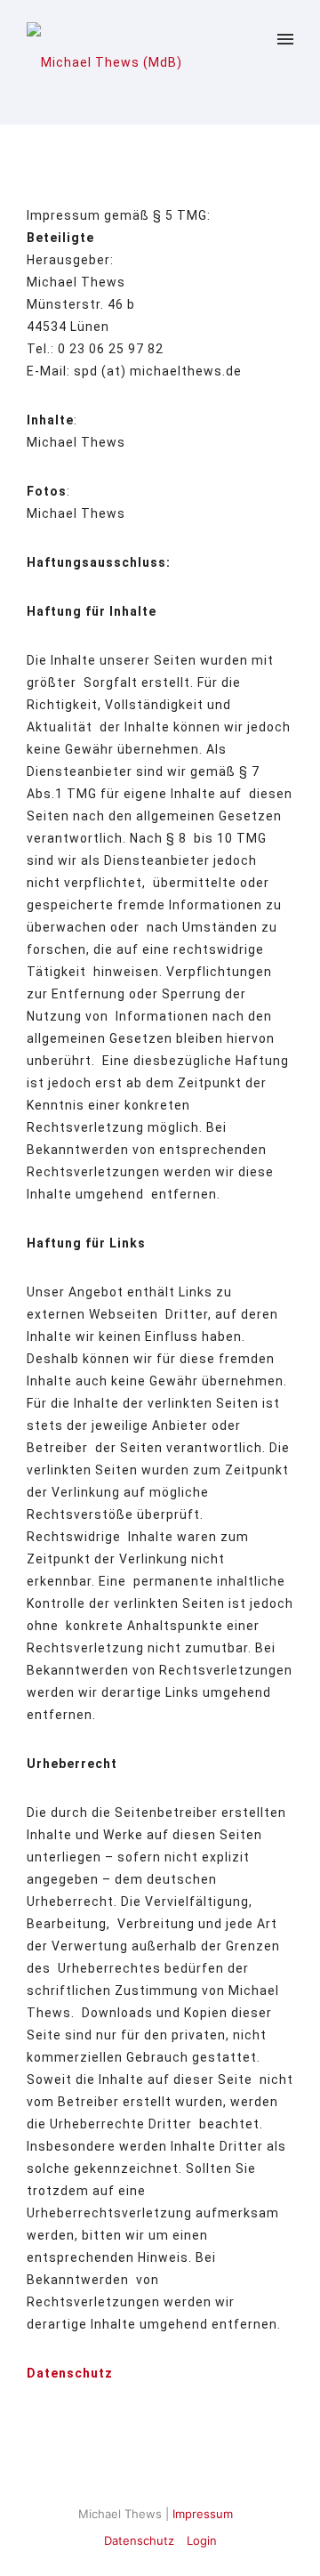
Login (202, 2540)
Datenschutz (139, 2540)
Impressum (203, 2514)
